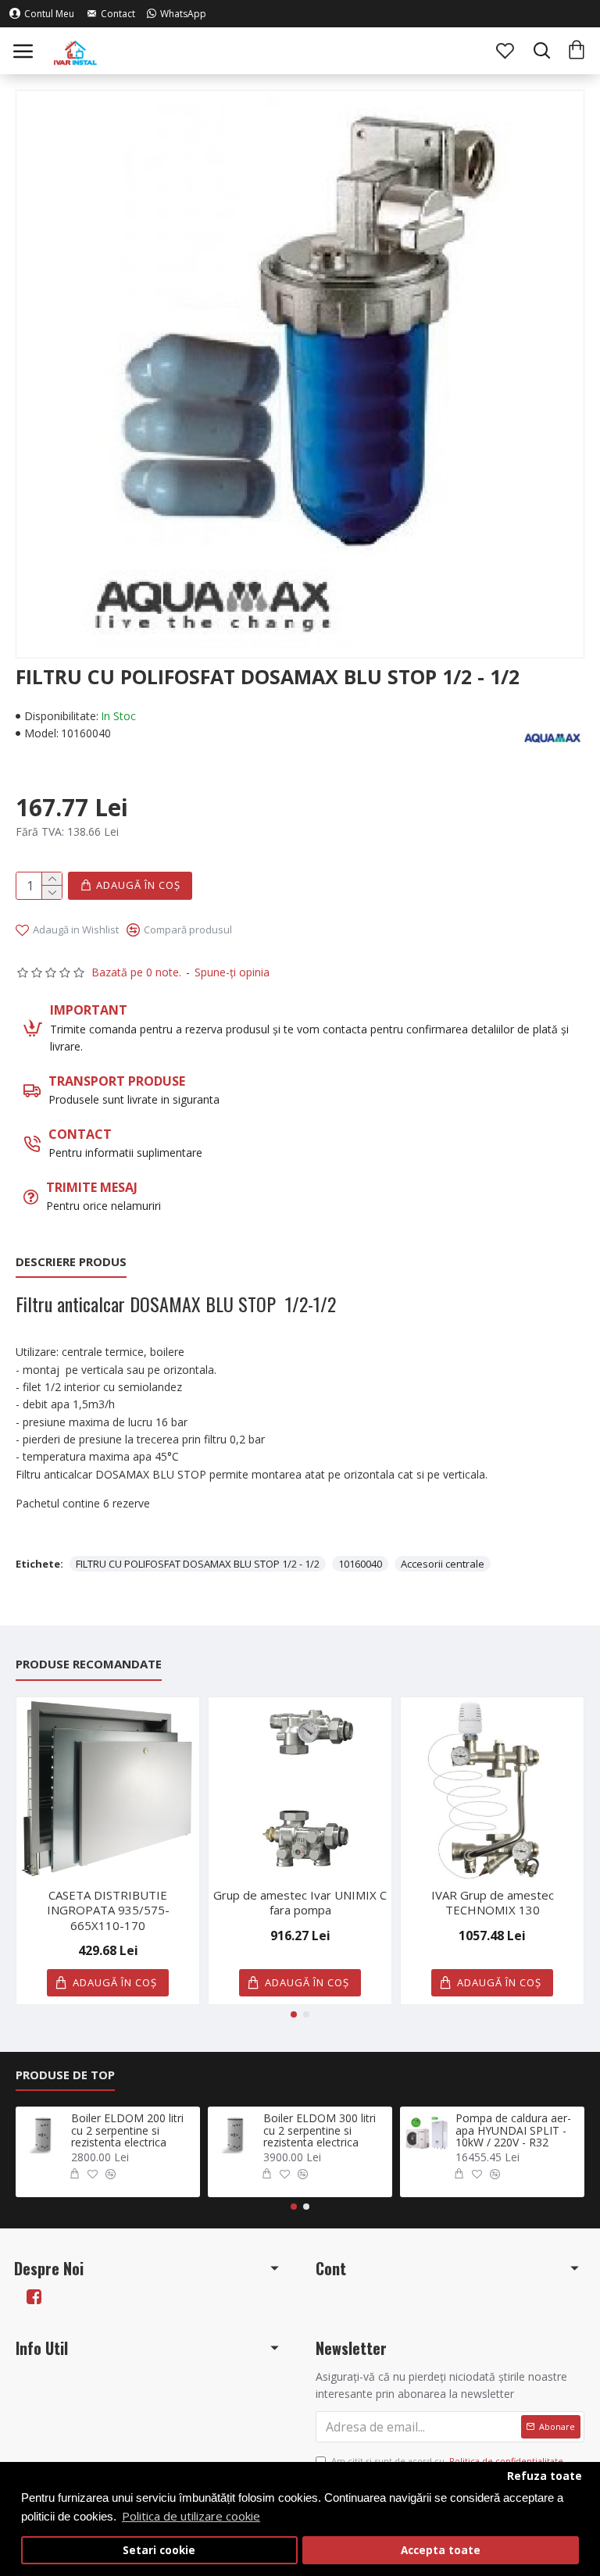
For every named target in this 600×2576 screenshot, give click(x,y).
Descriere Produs (71, 1262)
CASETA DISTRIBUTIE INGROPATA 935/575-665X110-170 (108, 1911)
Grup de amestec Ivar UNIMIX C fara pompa (300, 1903)
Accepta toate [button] (441, 2550)
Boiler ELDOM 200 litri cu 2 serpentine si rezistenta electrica (127, 2130)
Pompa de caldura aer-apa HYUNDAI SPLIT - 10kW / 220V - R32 (513, 2130)
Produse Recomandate (89, 1664)
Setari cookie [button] (159, 2550)
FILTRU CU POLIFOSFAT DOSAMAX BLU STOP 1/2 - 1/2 (198, 1564)
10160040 (360, 1564)
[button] (294, 2014)
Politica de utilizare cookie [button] (191, 2516)
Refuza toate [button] (545, 2476)
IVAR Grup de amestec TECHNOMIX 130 (493, 1903)
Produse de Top (65, 2075)
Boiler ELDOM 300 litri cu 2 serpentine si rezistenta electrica (320, 2130)
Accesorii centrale (443, 1564)
